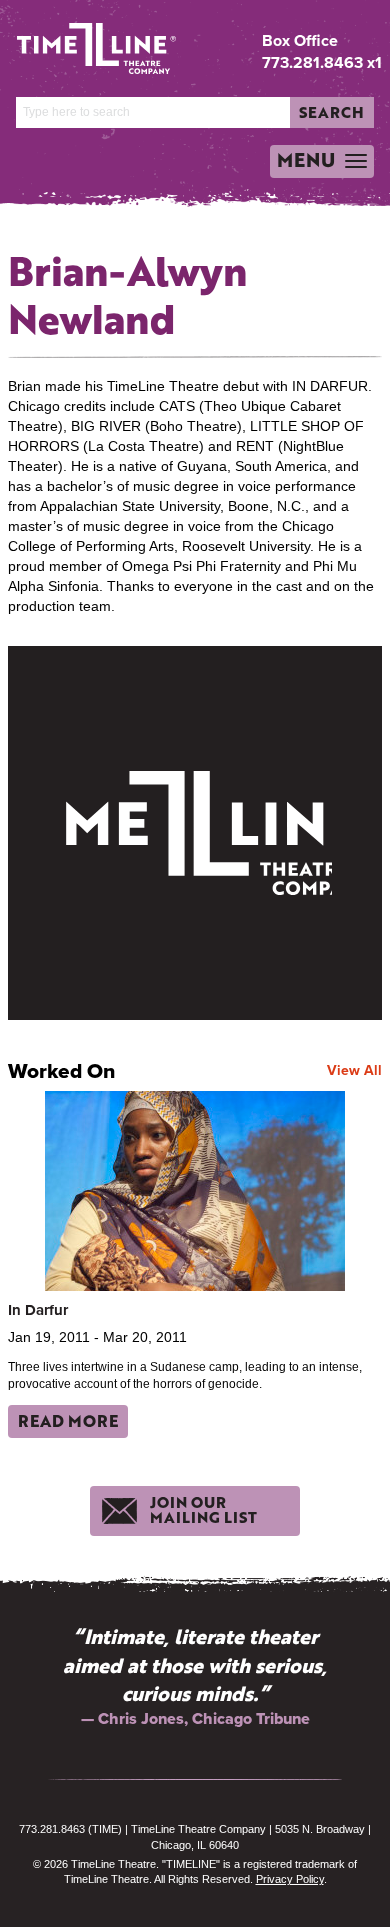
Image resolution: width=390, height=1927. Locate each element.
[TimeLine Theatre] (81, 41)
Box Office (300, 41)
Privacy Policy (290, 1879)
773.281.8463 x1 (322, 62)
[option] (195, 1676)
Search (331, 112)
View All (354, 1070)
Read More (68, 1420)
